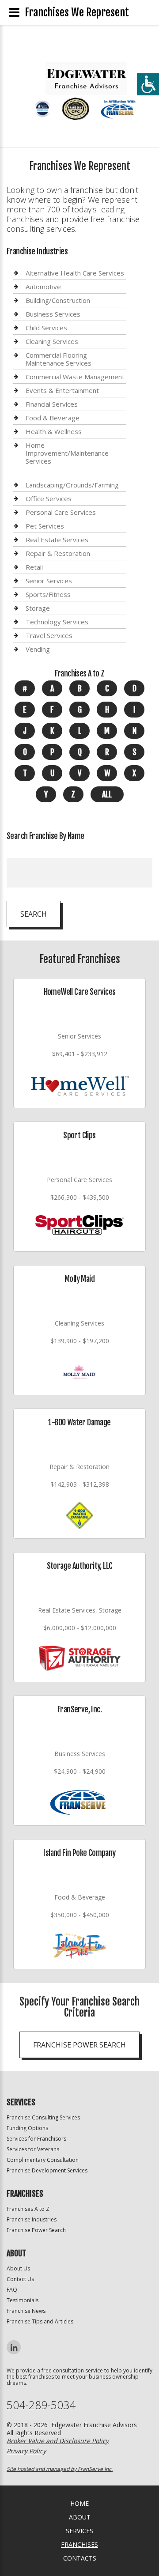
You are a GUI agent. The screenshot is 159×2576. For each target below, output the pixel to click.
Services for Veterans (33, 2149)
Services (79, 2531)
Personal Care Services (61, 512)
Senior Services (49, 581)
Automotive (43, 287)
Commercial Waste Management (75, 377)
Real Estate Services (57, 540)
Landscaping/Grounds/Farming (72, 485)
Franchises (79, 2544)
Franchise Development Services (47, 2170)
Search (34, 914)
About (80, 2517)
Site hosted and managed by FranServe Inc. (60, 2469)
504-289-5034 (41, 2405)
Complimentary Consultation (43, 2160)
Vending (38, 649)
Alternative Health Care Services (75, 273)
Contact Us (20, 2279)
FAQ (12, 2290)
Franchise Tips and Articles (40, 2321)
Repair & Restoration (58, 553)
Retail (34, 567)
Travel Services (49, 635)
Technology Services (57, 622)
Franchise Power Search (79, 2045)
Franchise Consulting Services (43, 2117)
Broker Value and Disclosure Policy (58, 2441)
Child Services (46, 328)
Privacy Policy (26, 2451)
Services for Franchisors (36, 2139)
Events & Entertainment (62, 390)
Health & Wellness (54, 431)
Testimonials (23, 2300)
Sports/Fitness (48, 594)
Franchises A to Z (28, 2209)
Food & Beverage (53, 418)
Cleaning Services (52, 341)
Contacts (80, 2558)
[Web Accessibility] (148, 84)
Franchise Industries (32, 2219)
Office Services (49, 499)
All (107, 794)
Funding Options (27, 2128)
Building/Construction (58, 300)
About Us (18, 2268)
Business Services (53, 314)
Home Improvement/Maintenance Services (67, 453)
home (79, 2503)
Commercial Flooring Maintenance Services (59, 359)
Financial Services (52, 404)
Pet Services (45, 526)
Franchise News (26, 2311)
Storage (38, 608)
